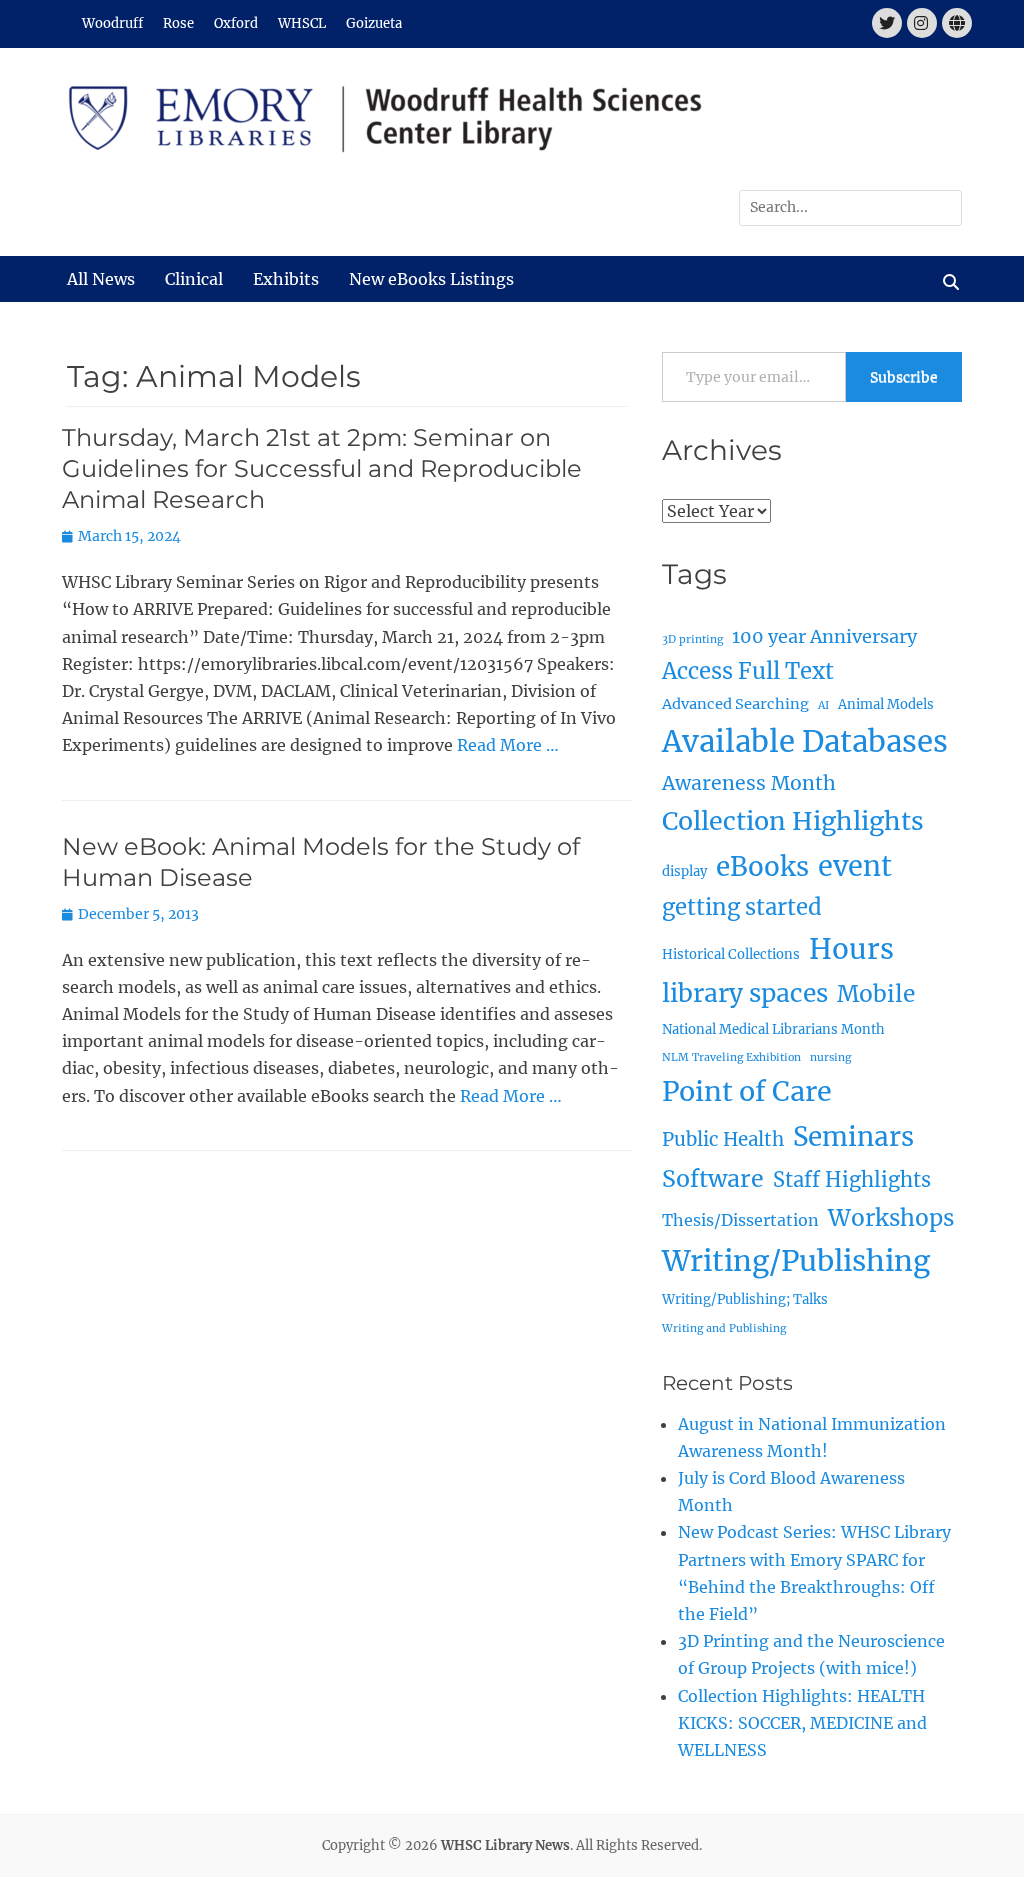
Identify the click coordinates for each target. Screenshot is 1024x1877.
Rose (178, 23)
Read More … (508, 745)
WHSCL (302, 23)
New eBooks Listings (431, 279)
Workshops (891, 1218)
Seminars (853, 1136)
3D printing (692, 639)
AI (823, 705)
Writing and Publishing (724, 1328)
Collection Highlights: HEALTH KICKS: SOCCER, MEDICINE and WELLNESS (802, 1723)
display (684, 871)
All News (101, 279)
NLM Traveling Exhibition (731, 1057)
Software (713, 1178)
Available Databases (805, 741)
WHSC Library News (505, 1845)
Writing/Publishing (796, 1261)
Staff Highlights (852, 1179)
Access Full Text (748, 671)
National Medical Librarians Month (773, 1029)
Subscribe (904, 377)
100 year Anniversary (824, 636)
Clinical (194, 279)
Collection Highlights (793, 821)
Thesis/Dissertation (740, 1220)
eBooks (762, 866)
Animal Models (886, 704)
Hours (851, 949)
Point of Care (747, 1091)
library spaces (745, 993)
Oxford (236, 23)
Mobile (876, 994)
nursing (830, 1057)
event (855, 866)
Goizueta (374, 23)
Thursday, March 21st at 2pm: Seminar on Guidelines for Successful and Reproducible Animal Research (322, 468)
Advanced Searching (735, 704)
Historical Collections (731, 954)
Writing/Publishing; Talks (745, 1299)
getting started (742, 907)
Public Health (723, 1139)
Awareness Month (749, 783)
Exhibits (286, 279)
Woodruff (112, 23)
